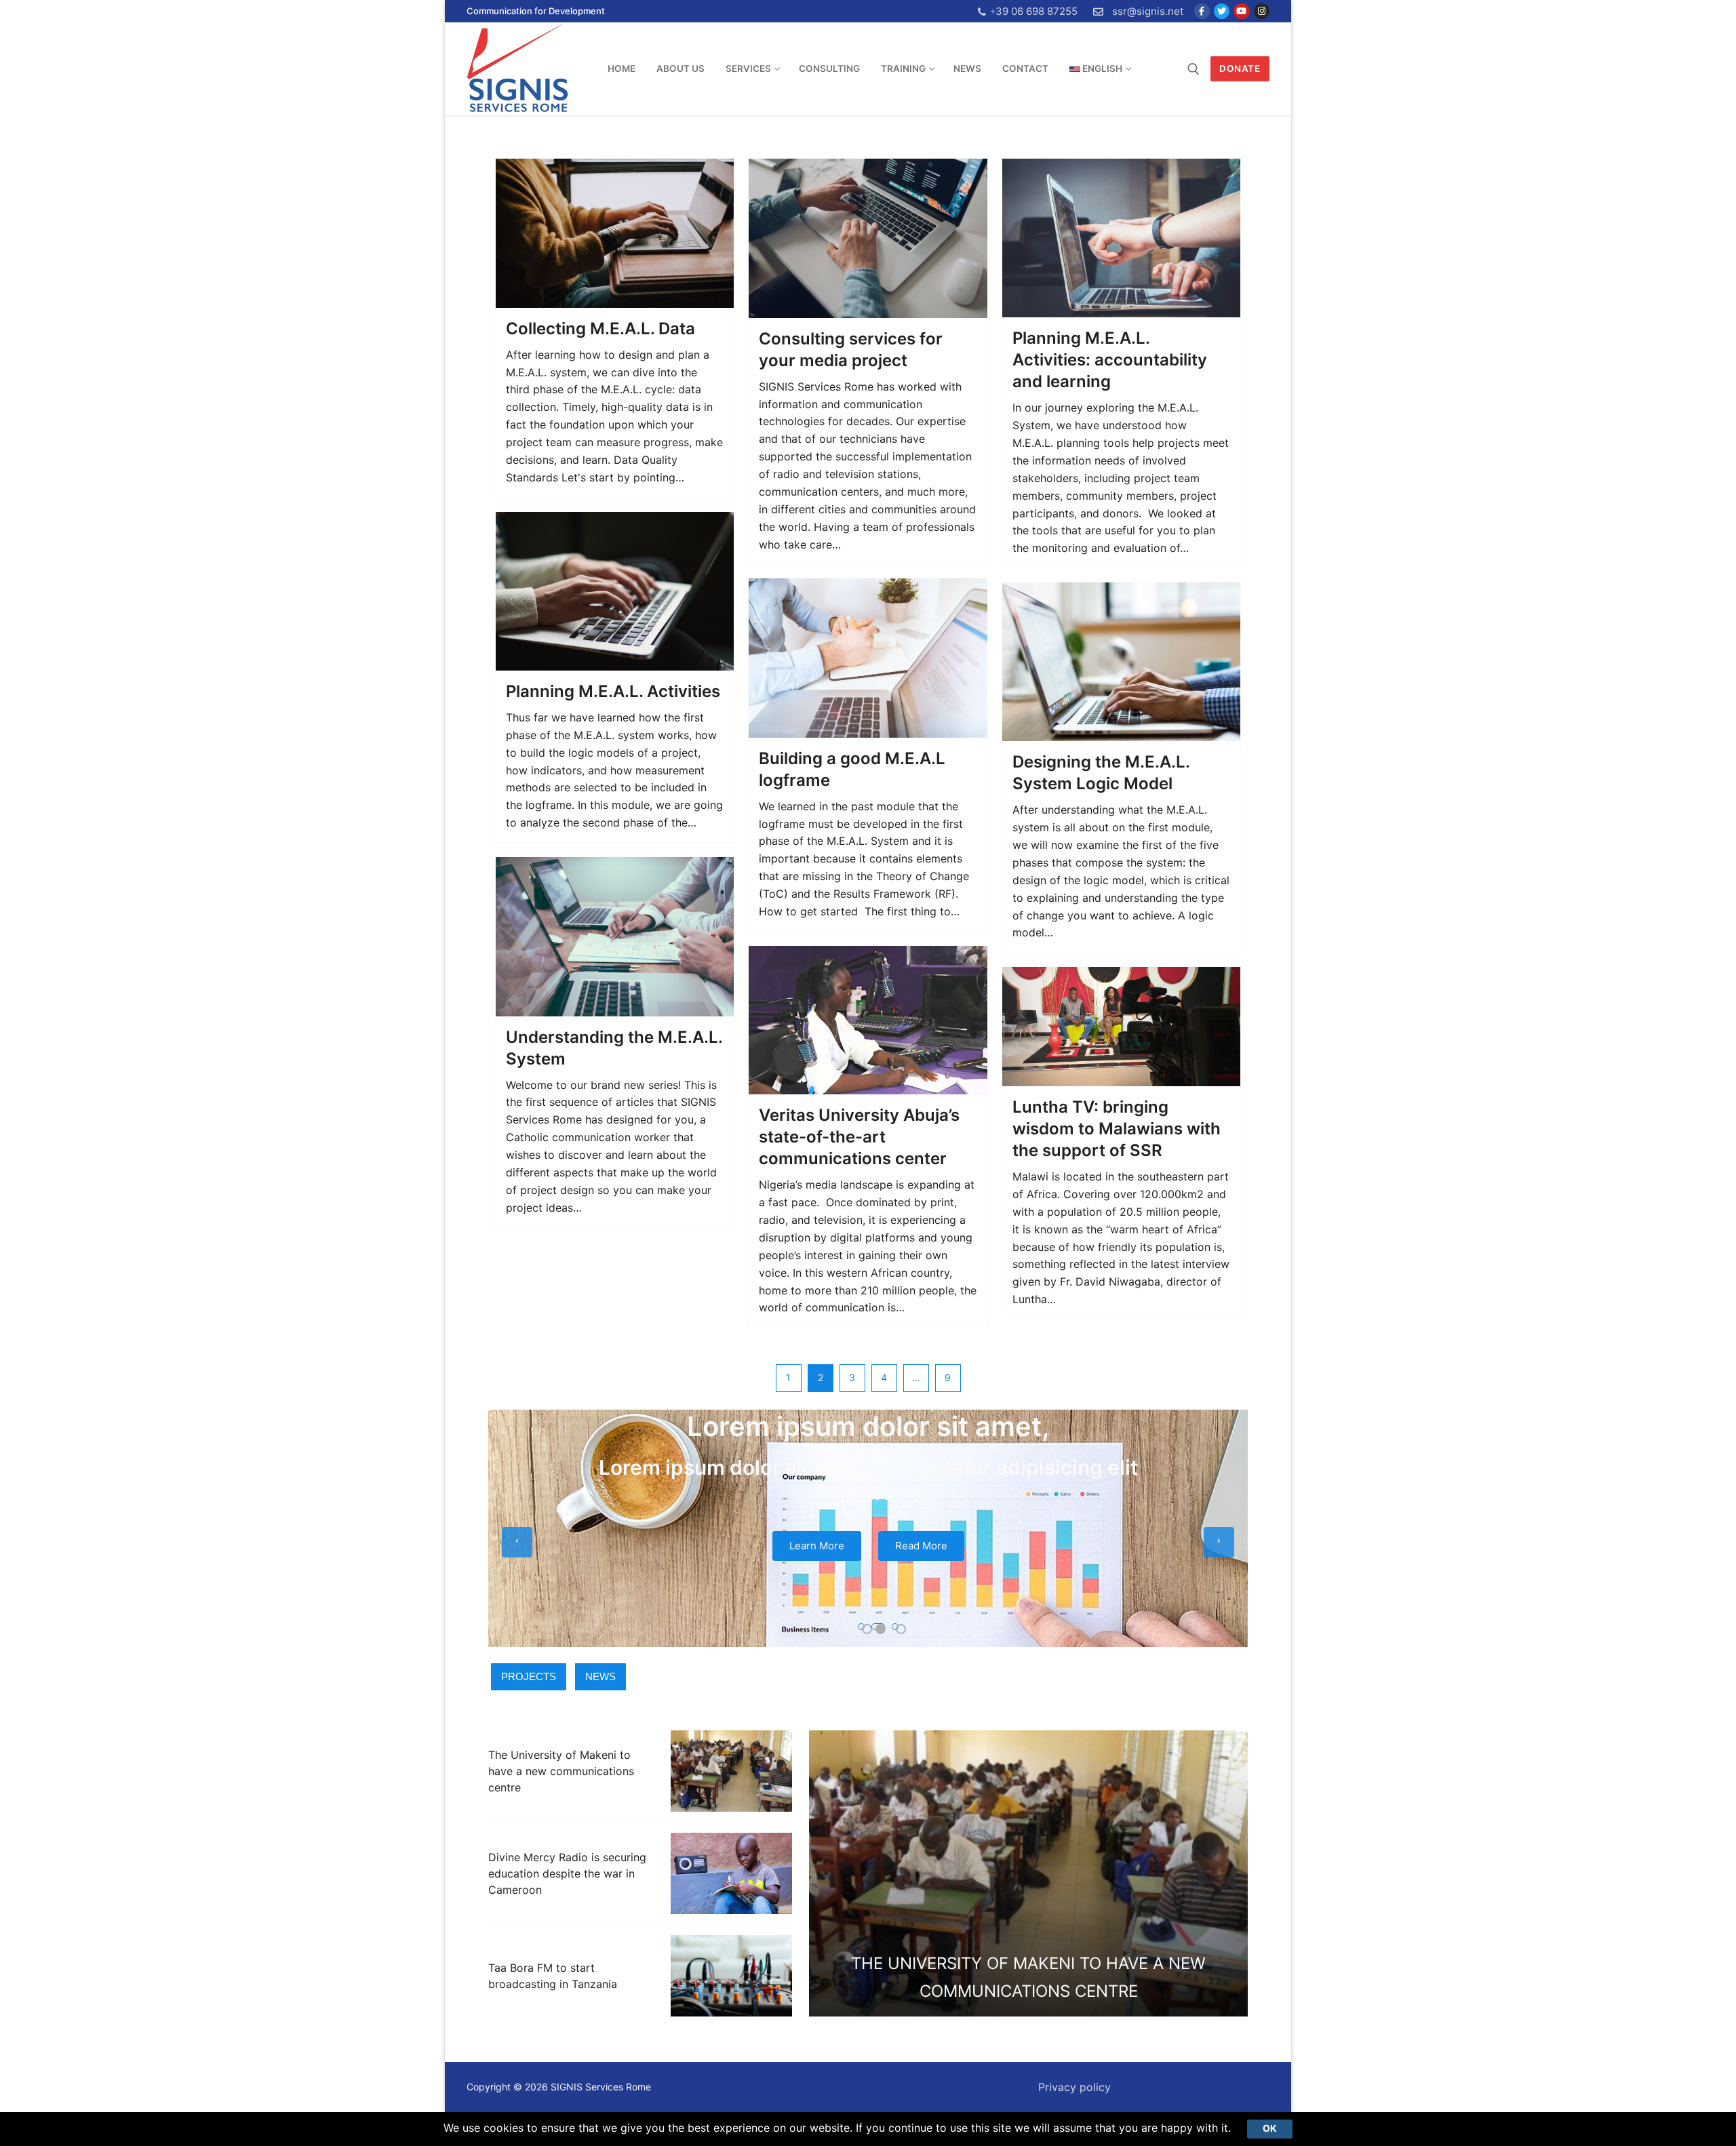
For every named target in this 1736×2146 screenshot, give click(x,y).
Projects (529, 1676)
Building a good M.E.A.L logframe (852, 769)
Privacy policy (1074, 2087)
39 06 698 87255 (1037, 11)
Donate (1240, 68)
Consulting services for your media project (851, 350)
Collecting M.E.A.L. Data (600, 329)
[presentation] (517, 1542)
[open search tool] (1193, 69)
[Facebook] (1202, 11)
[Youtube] (1241, 11)
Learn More (817, 1546)
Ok (1270, 2128)
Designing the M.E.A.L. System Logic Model (1101, 773)
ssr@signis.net (1148, 11)
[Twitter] (1222, 11)
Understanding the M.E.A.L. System (614, 1048)
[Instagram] (1262, 11)
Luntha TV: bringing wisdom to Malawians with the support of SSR (1117, 1129)
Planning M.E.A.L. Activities (613, 691)
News (600, 1676)
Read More (921, 1546)
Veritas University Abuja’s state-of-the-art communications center (859, 1137)
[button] (861, 1627)
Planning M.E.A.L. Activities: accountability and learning (1110, 360)
